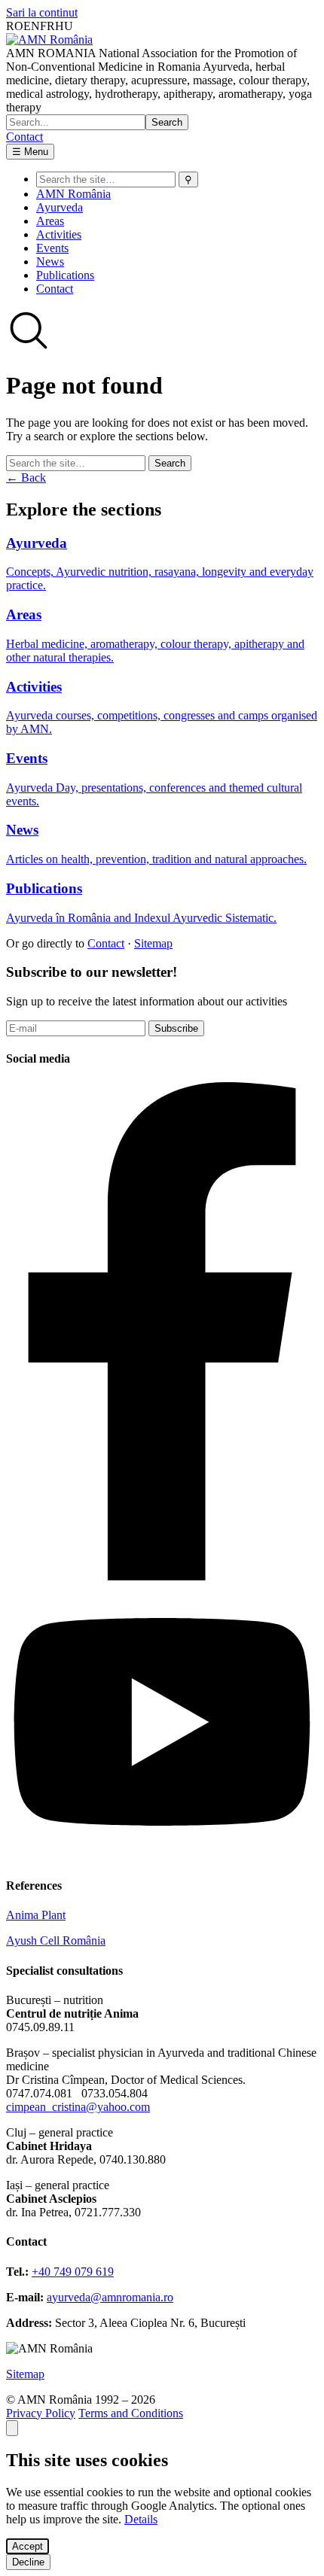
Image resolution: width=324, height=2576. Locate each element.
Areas (50, 221)
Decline (28, 2562)
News (50, 262)
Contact (24, 137)
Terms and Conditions (131, 2413)
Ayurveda (60, 207)
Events (52, 248)
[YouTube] (162, 1856)
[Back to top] (12, 2428)
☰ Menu (30, 152)
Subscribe (176, 1028)
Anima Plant (36, 1915)
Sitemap (153, 943)
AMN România (73, 194)
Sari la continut (42, 12)
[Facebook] (162, 1576)
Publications (65, 275)
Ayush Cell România (56, 1940)
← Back (26, 477)
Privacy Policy (41, 2413)
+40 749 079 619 (73, 2272)
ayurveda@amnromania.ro (110, 2297)
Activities (59, 234)
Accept (28, 2546)
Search (167, 122)
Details (141, 2519)
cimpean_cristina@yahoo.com (78, 2107)
